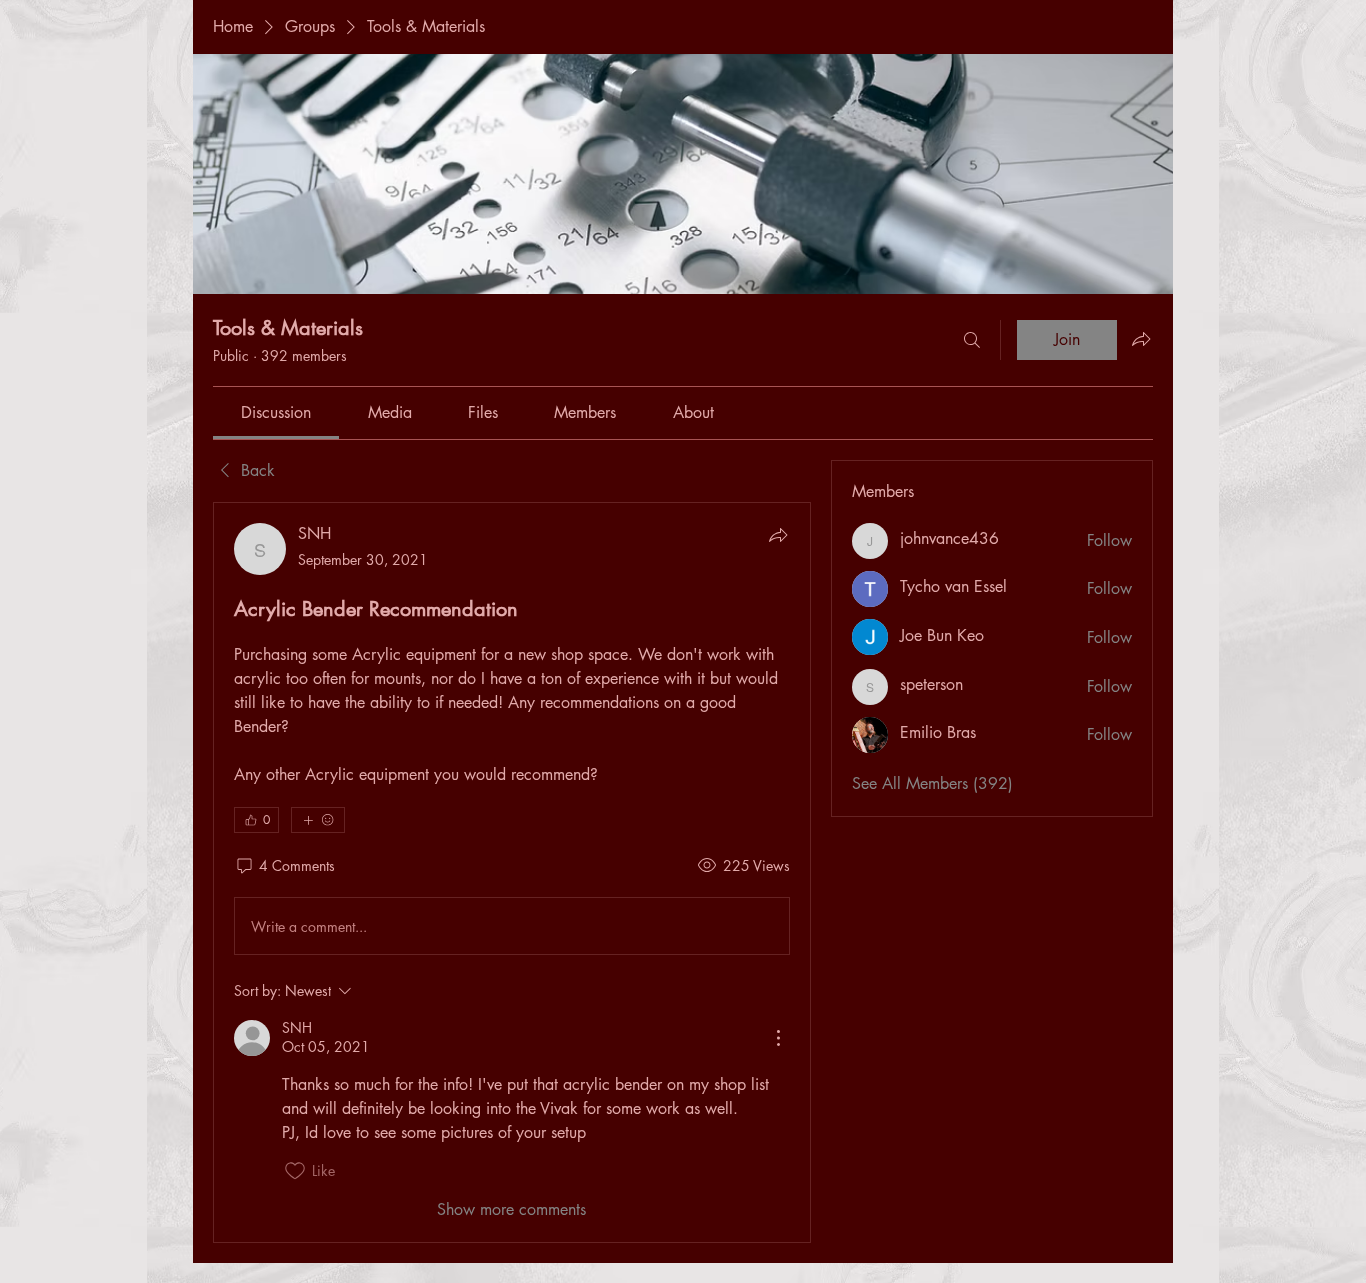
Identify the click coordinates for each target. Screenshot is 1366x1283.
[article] (512, 872)
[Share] (778, 535)
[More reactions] (318, 820)
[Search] (972, 340)
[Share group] (1141, 339)
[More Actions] (778, 1038)
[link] (276, 412)
